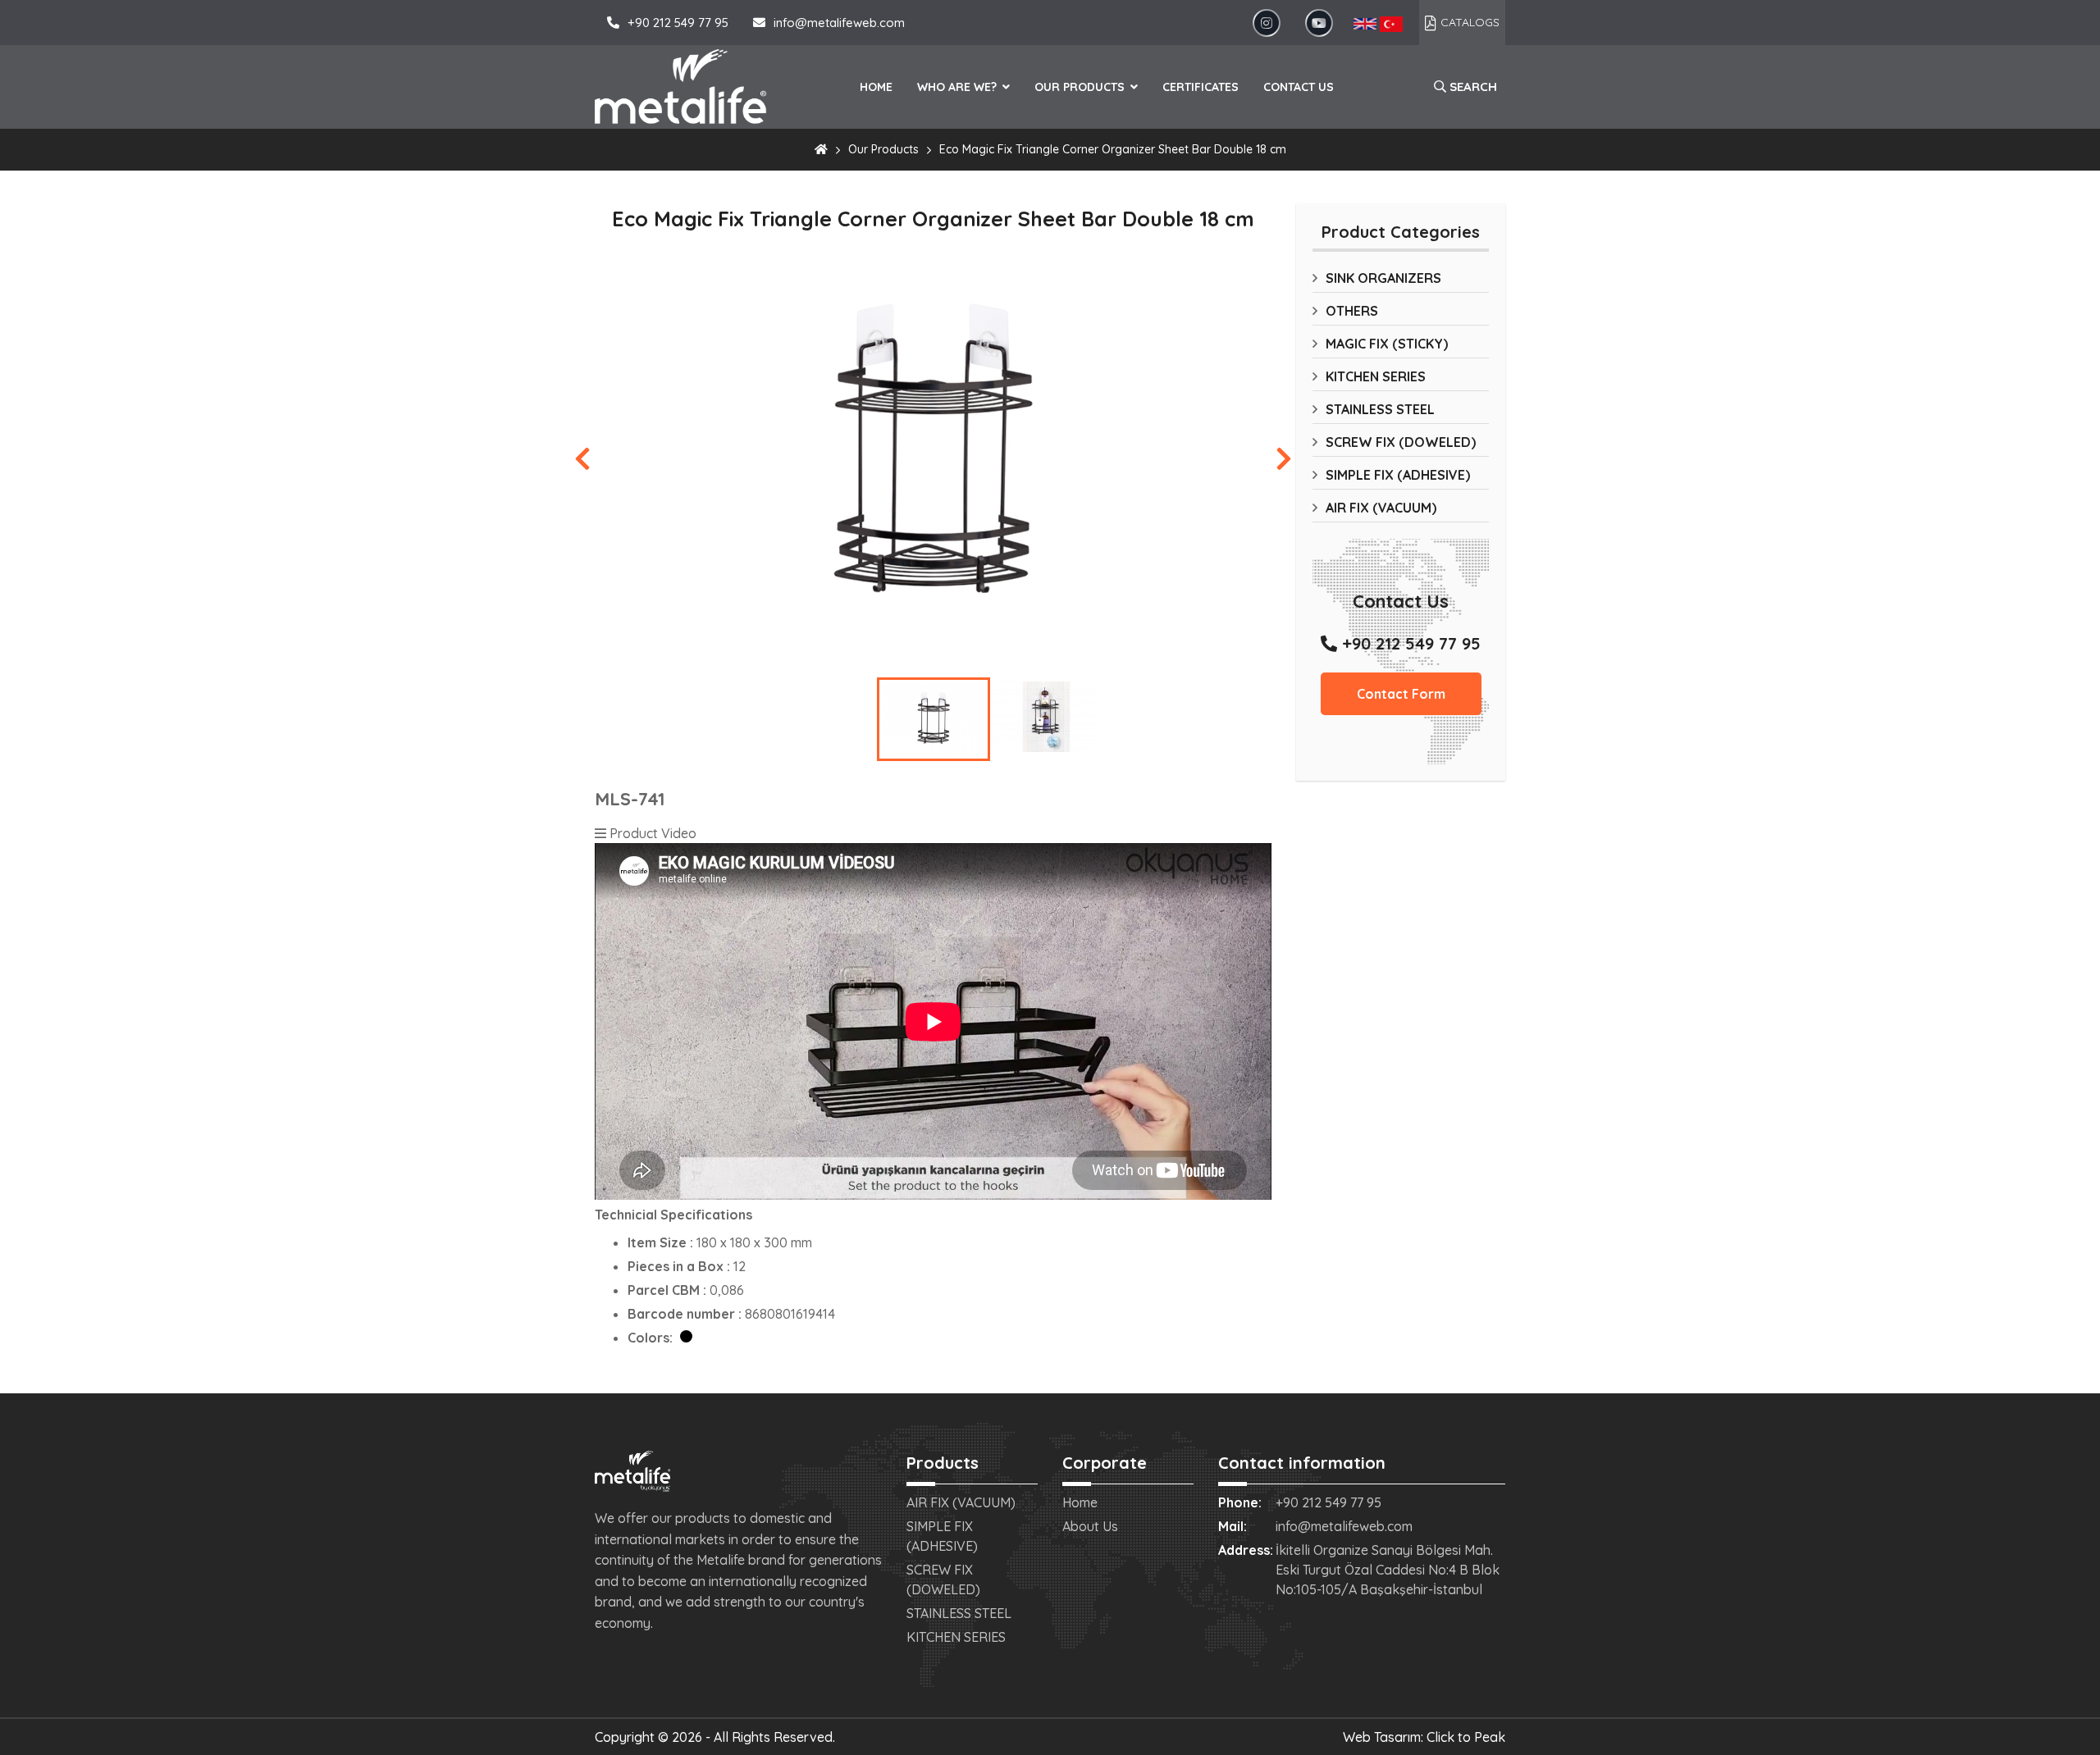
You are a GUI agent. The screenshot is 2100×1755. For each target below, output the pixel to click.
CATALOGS (1470, 22)
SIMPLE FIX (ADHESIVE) (1398, 475)
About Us (1090, 1526)
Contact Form (1401, 694)
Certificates (1201, 87)
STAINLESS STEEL (1380, 409)
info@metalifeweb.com (839, 23)
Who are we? (959, 87)
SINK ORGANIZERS (1383, 278)
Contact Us (1299, 87)
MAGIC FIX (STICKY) (1387, 344)
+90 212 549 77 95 (678, 23)
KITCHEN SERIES (1376, 376)
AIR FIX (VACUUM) (1381, 508)
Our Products (1081, 87)
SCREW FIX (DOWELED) (1401, 442)
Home (876, 87)
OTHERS (1352, 311)
